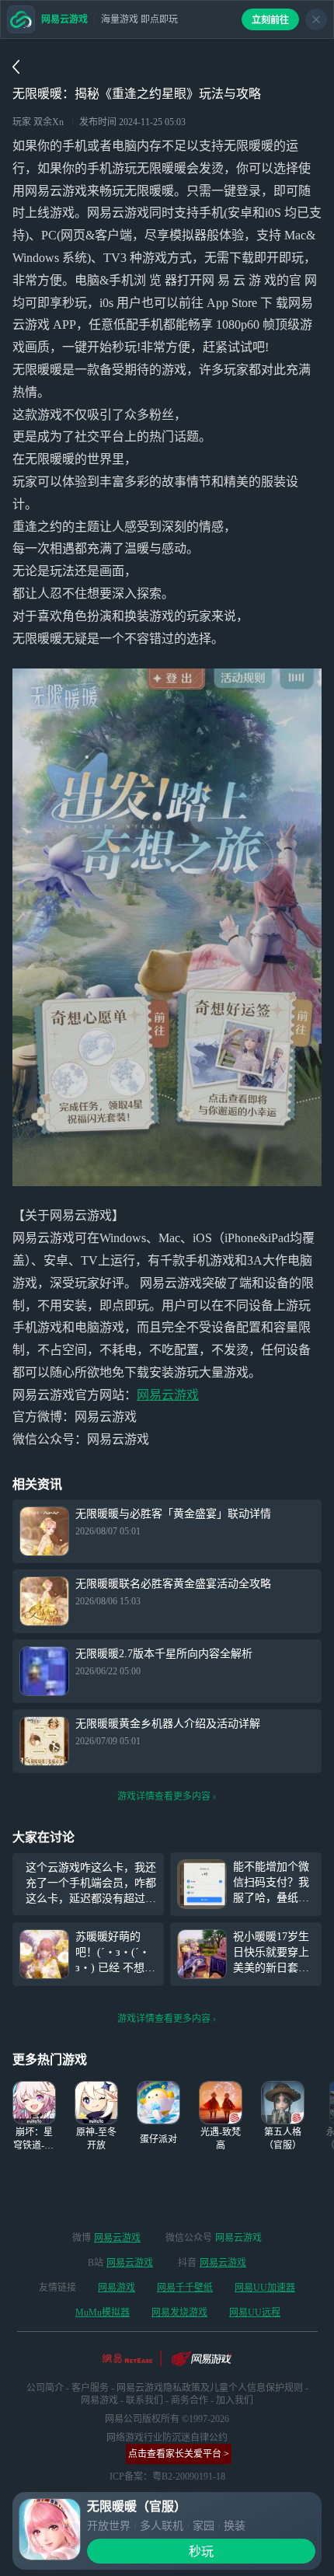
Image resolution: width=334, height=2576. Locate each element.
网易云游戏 (168, 1395)
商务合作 (190, 2400)
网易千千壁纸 (185, 2288)
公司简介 (45, 2388)
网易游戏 (117, 2288)
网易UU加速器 (265, 2288)
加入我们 (235, 2400)
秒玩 (201, 2552)
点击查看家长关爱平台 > (179, 2454)
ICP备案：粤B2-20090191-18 (167, 2477)
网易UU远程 (255, 2312)
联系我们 (144, 2400)
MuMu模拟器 (103, 2312)
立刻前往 (270, 20)
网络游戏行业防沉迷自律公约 (167, 2438)
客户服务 (90, 2388)
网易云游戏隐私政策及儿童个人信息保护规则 (210, 2388)
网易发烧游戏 (179, 2312)
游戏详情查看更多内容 (164, 1796)
